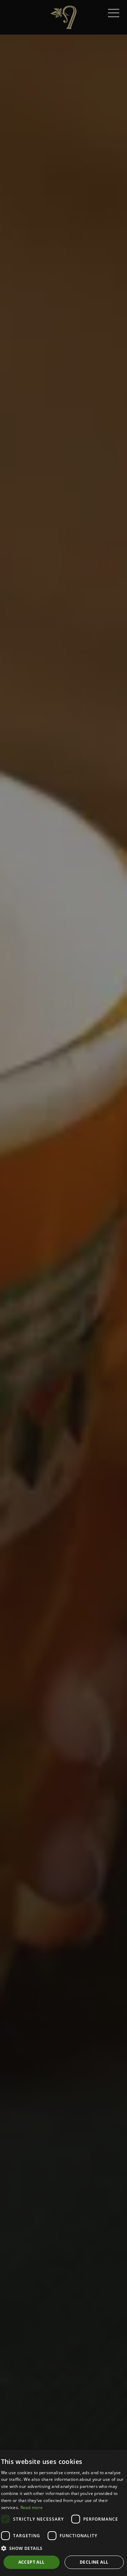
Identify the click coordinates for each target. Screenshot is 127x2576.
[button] (64, 2548)
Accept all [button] (32, 2562)
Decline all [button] (94, 2562)
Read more (32, 2507)
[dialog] (64, 2513)
